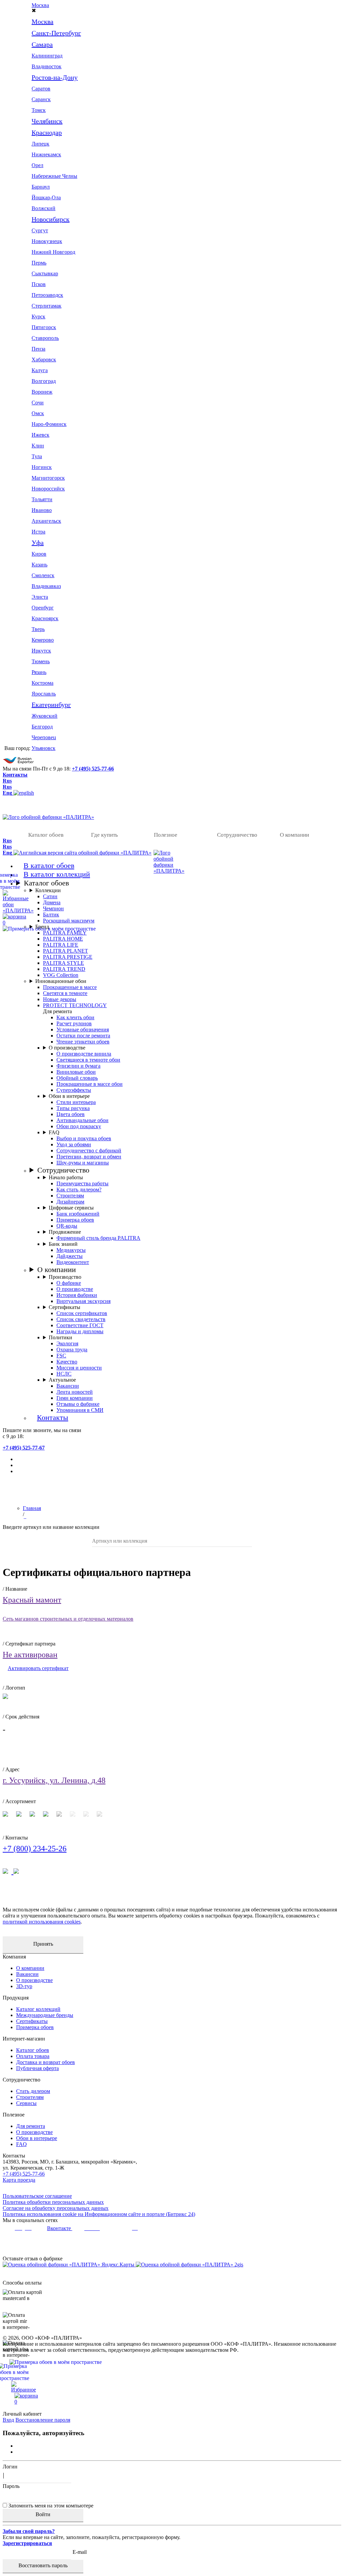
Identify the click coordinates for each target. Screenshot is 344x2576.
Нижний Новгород (53, 252)
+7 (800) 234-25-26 (35, 1849)
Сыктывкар (45, 273)
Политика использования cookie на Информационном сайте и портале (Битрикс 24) (99, 2214)
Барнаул (41, 187)
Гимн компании (75, 1398)
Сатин (50, 896)
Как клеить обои (75, 1017)
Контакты (15, 775)
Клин (38, 446)
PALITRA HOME (63, 939)
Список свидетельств (81, 1319)
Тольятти (42, 499)
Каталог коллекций (38, 2009)
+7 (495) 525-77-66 (93, 769)
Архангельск (46, 521)
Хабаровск (44, 360)
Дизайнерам (70, 1202)
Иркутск (41, 651)
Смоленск (43, 575)
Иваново (42, 510)
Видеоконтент (73, 1262)
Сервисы (26, 2103)
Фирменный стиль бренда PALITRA (98, 1238)
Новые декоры (60, 999)
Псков (39, 284)
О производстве (67, 1048)
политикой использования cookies (42, 1922)
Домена (52, 902)
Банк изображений (78, 1214)
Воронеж (42, 392)
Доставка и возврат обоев (46, 2062)
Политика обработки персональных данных (53, 2202)
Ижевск (40, 435)
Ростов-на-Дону (55, 77)
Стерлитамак (47, 306)
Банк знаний (63, 1244)
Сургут (40, 230)
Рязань (39, 672)
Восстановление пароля (43, 2420)
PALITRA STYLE (63, 963)
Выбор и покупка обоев (84, 1138)
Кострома (42, 683)
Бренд (42, 927)
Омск (38, 413)
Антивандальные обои (82, 1120)
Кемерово (43, 640)
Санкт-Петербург (56, 33)
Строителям (70, 1196)
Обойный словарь (77, 1078)
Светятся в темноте (65, 993)
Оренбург (43, 608)
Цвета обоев (71, 1114)
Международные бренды (45, 2015)
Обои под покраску (79, 1126)
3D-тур (24, 1986)
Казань (39, 565)
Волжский (44, 208)
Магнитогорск (48, 478)
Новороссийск (48, 489)
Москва (40, 5)
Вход (8, 2420)
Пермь (39, 263)
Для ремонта (31, 2126)
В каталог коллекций (57, 874)
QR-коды (67, 1226)
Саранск (41, 99)
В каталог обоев (49, 865)
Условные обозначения (83, 1029)
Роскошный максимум (69, 921)
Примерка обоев (75, 1220)
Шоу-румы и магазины (83, 1163)
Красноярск (45, 618)
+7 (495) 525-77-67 (24, 1448)
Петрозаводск (47, 295)
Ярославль (44, 694)
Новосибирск (51, 219)
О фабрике (69, 1283)
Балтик (51, 915)
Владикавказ (46, 586)
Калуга (40, 370)
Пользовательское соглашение (37, 2196)
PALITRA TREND (64, 969)
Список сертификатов (82, 1313)
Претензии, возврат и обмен (89, 1157)
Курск (38, 316)
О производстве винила (84, 1054)
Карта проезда (19, 2180)
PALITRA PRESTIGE (68, 957)
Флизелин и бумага (78, 1066)
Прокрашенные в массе (70, 987)
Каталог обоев (46, 835)
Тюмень (41, 661)
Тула (37, 456)
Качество (67, 1362)
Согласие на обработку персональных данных (56, 2208)
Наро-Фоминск (49, 424)
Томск (39, 110)
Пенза (38, 349)
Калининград (47, 56)
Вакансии (68, 1386)
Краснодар (47, 132)
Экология (67, 1343)
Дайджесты (70, 1256)
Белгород (42, 727)
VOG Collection (61, 975)
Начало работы (66, 1177)
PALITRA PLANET (66, 951)
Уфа (38, 543)
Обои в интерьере (69, 1096)
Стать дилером (33, 2091)
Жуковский (45, 716)
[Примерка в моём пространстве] (172, 2372)
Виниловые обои (76, 1072)
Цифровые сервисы (71, 1208)
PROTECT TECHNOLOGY (75, 1005)
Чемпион (53, 908)
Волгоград (44, 381)
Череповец (44, 737)
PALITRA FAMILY (65, 933)
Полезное (166, 835)
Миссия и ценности (79, 1368)
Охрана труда (72, 1350)
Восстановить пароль (43, 2565)
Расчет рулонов (74, 1023)
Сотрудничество (237, 835)
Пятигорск (44, 327)
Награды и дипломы (80, 1331)
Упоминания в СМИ (80, 1410)
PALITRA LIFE (61, 945)
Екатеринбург (51, 705)
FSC (61, 1356)
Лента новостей (75, 1392)
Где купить (104, 835)
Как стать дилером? (79, 1190)
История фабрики (77, 1295)
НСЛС (64, 1374)
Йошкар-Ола (46, 197)
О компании (294, 835)
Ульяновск (44, 748)
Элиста (40, 597)
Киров (39, 554)
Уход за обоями (74, 1144)
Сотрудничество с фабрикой (89, 1151)
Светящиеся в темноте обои (88, 1060)
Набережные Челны (54, 176)
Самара (42, 44)
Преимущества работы (82, 1183)
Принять (43, 1944)
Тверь (38, 629)
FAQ (54, 1132)
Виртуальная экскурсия (83, 1301)
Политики (60, 1337)
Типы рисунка (73, 1108)
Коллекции (48, 890)
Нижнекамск (46, 154)
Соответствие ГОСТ (80, 1325)
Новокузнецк (47, 241)
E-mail (80, 2552)
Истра (38, 532)
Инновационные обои (61, 981)
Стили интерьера (76, 1102)
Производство (65, 1277)
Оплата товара (33, 2056)
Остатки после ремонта (83, 1036)
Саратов (41, 89)
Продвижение (65, 1232)
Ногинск (42, 467)
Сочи (38, 403)
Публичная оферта (37, 2068)
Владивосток (47, 66)
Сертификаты (64, 1307)
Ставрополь (45, 338)
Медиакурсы (71, 1250)
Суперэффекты (74, 1090)
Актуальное (62, 1380)
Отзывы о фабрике (78, 1404)
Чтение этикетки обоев (83, 1042)
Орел (37, 165)
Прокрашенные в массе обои (90, 1084)
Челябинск (47, 121)
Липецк (40, 144)
